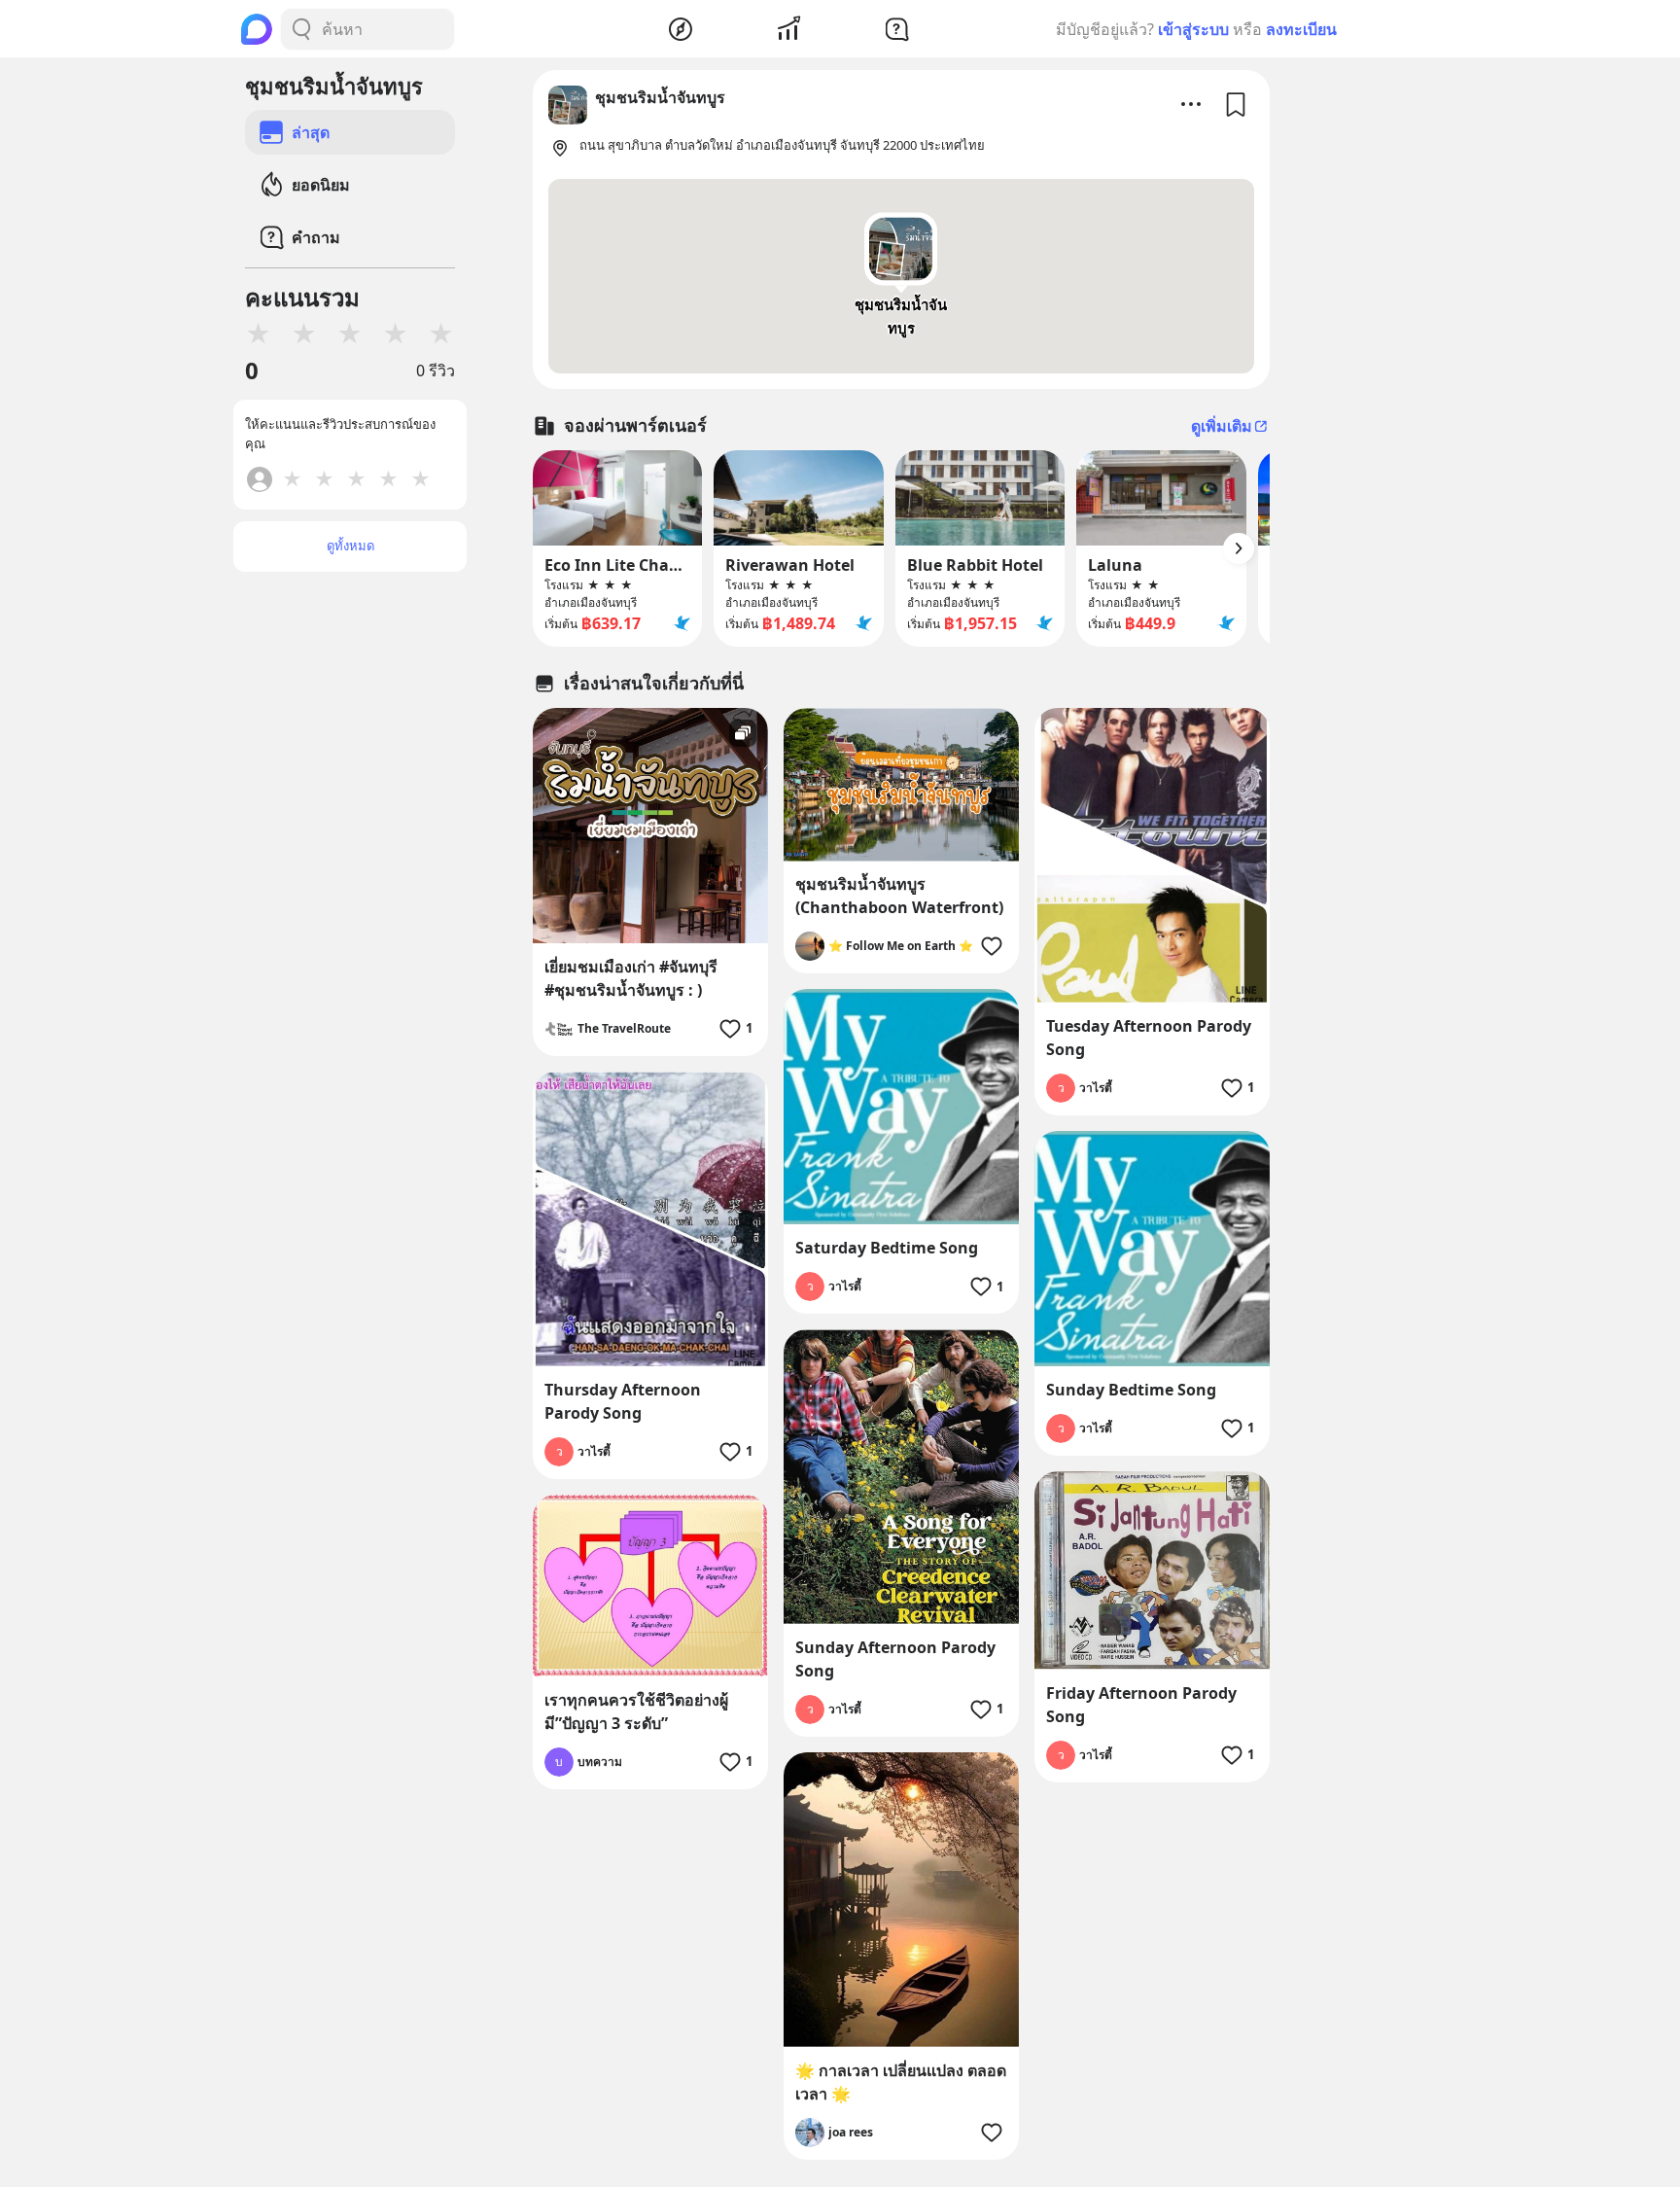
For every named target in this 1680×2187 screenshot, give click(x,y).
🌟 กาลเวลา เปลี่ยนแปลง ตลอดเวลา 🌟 (901, 2082)
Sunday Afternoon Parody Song (895, 1659)
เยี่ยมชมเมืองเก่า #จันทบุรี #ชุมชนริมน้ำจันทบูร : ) (631, 978)
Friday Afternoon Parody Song (1141, 1705)
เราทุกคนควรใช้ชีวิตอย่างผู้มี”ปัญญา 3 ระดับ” (636, 1711)
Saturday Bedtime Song (887, 1248)
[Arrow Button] (1239, 548)
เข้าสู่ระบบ (1193, 29)
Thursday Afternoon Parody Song (623, 1401)
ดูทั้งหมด (350, 546)
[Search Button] (301, 29)
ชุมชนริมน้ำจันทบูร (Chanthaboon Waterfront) (899, 896)
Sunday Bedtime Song (1131, 1390)
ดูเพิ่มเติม (1222, 426)
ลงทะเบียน (1301, 29)
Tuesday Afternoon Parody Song (1149, 1038)
